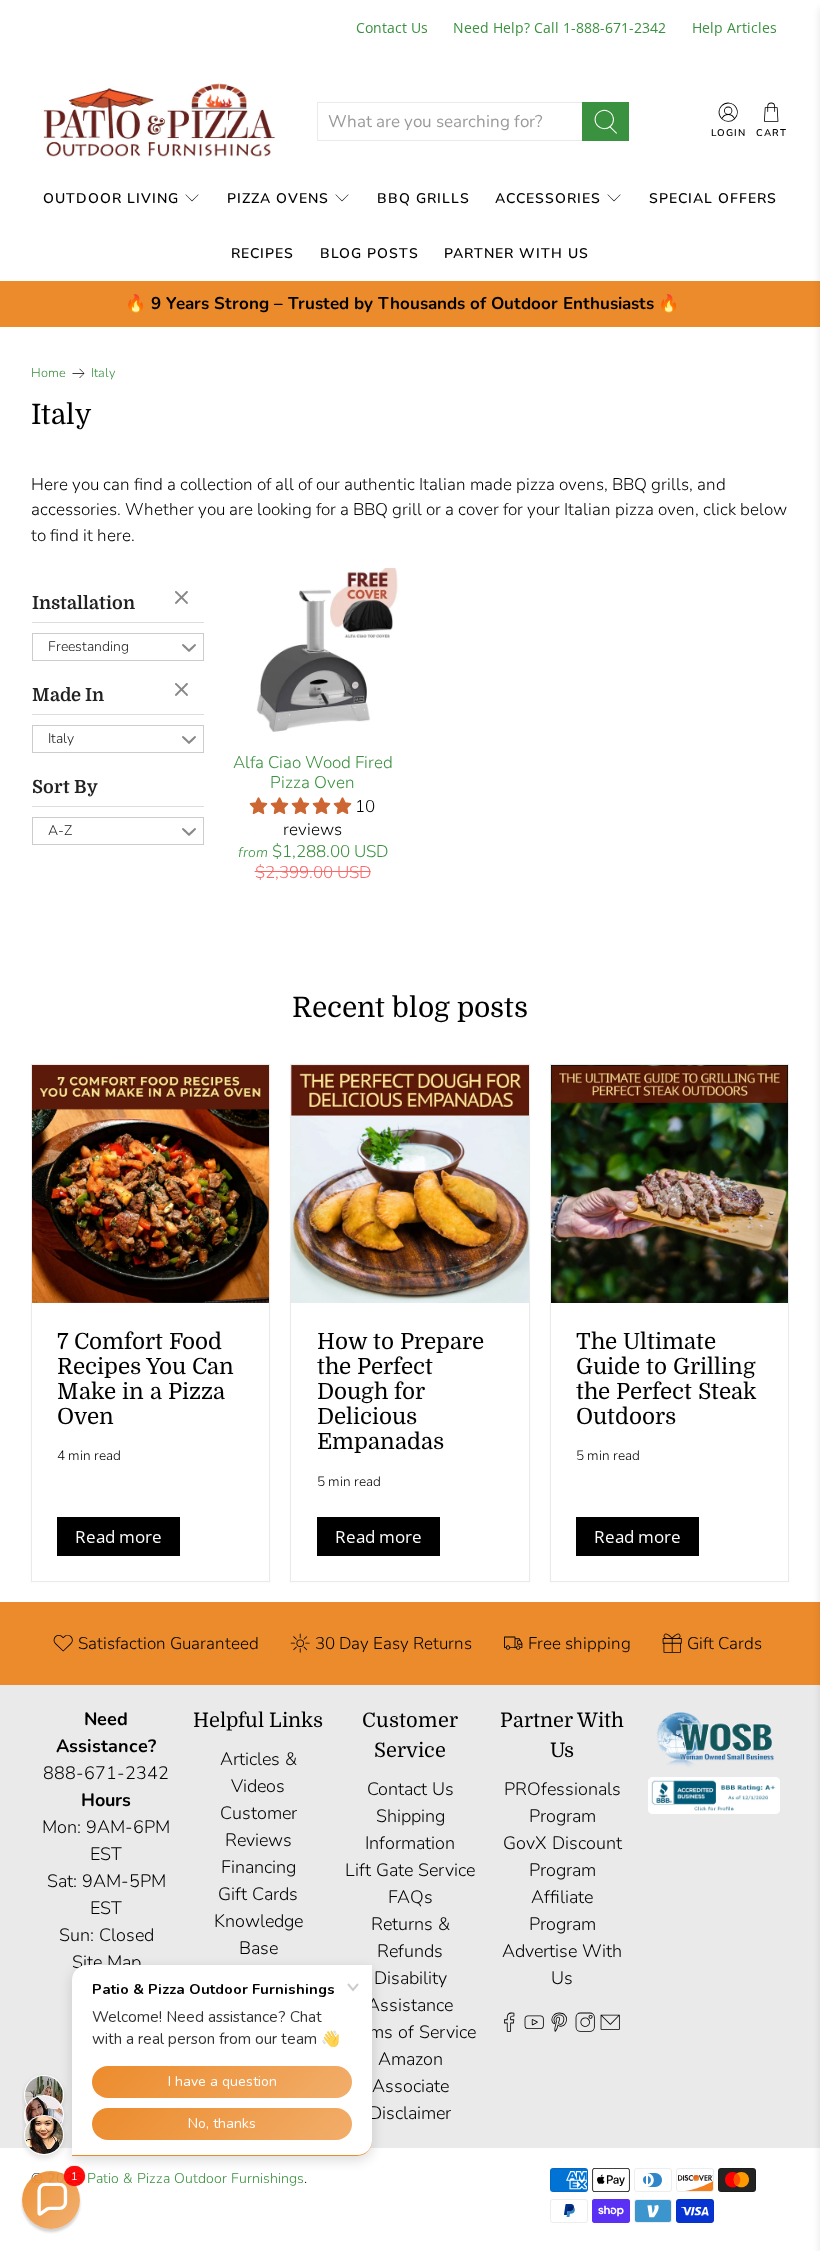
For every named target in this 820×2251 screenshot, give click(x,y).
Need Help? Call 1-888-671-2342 (559, 27)
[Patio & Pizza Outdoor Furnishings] (158, 121)
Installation (83, 603)
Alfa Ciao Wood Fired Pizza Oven (313, 772)
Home (48, 373)
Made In (68, 695)
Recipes (262, 253)
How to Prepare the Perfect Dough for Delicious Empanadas (400, 1392)
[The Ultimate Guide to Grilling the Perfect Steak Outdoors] (670, 1184)
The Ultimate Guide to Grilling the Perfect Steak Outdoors (666, 1379)
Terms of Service (410, 2032)
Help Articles (734, 27)
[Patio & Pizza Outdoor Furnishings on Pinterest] (559, 2026)
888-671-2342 (106, 1773)
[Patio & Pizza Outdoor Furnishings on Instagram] (585, 2026)
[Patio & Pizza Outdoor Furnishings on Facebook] (509, 2026)
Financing (258, 1867)
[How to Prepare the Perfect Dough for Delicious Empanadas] (410, 1184)
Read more (118, 1536)
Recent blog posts (410, 1008)
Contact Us (392, 27)
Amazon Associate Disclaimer (410, 2086)
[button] (51, 2200)
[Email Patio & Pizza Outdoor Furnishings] (610, 2026)
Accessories (548, 198)
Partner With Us (516, 253)
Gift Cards (258, 1894)
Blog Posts (369, 253)
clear (184, 599)
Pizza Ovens (278, 198)
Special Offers (713, 198)
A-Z (60, 830)
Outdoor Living (111, 198)
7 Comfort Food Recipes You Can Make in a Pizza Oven (145, 1379)
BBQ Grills (423, 198)
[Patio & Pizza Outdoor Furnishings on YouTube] (534, 2026)
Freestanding (88, 646)
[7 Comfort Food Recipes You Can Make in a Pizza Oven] (151, 1184)
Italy (103, 373)
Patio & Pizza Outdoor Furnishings (195, 2178)
